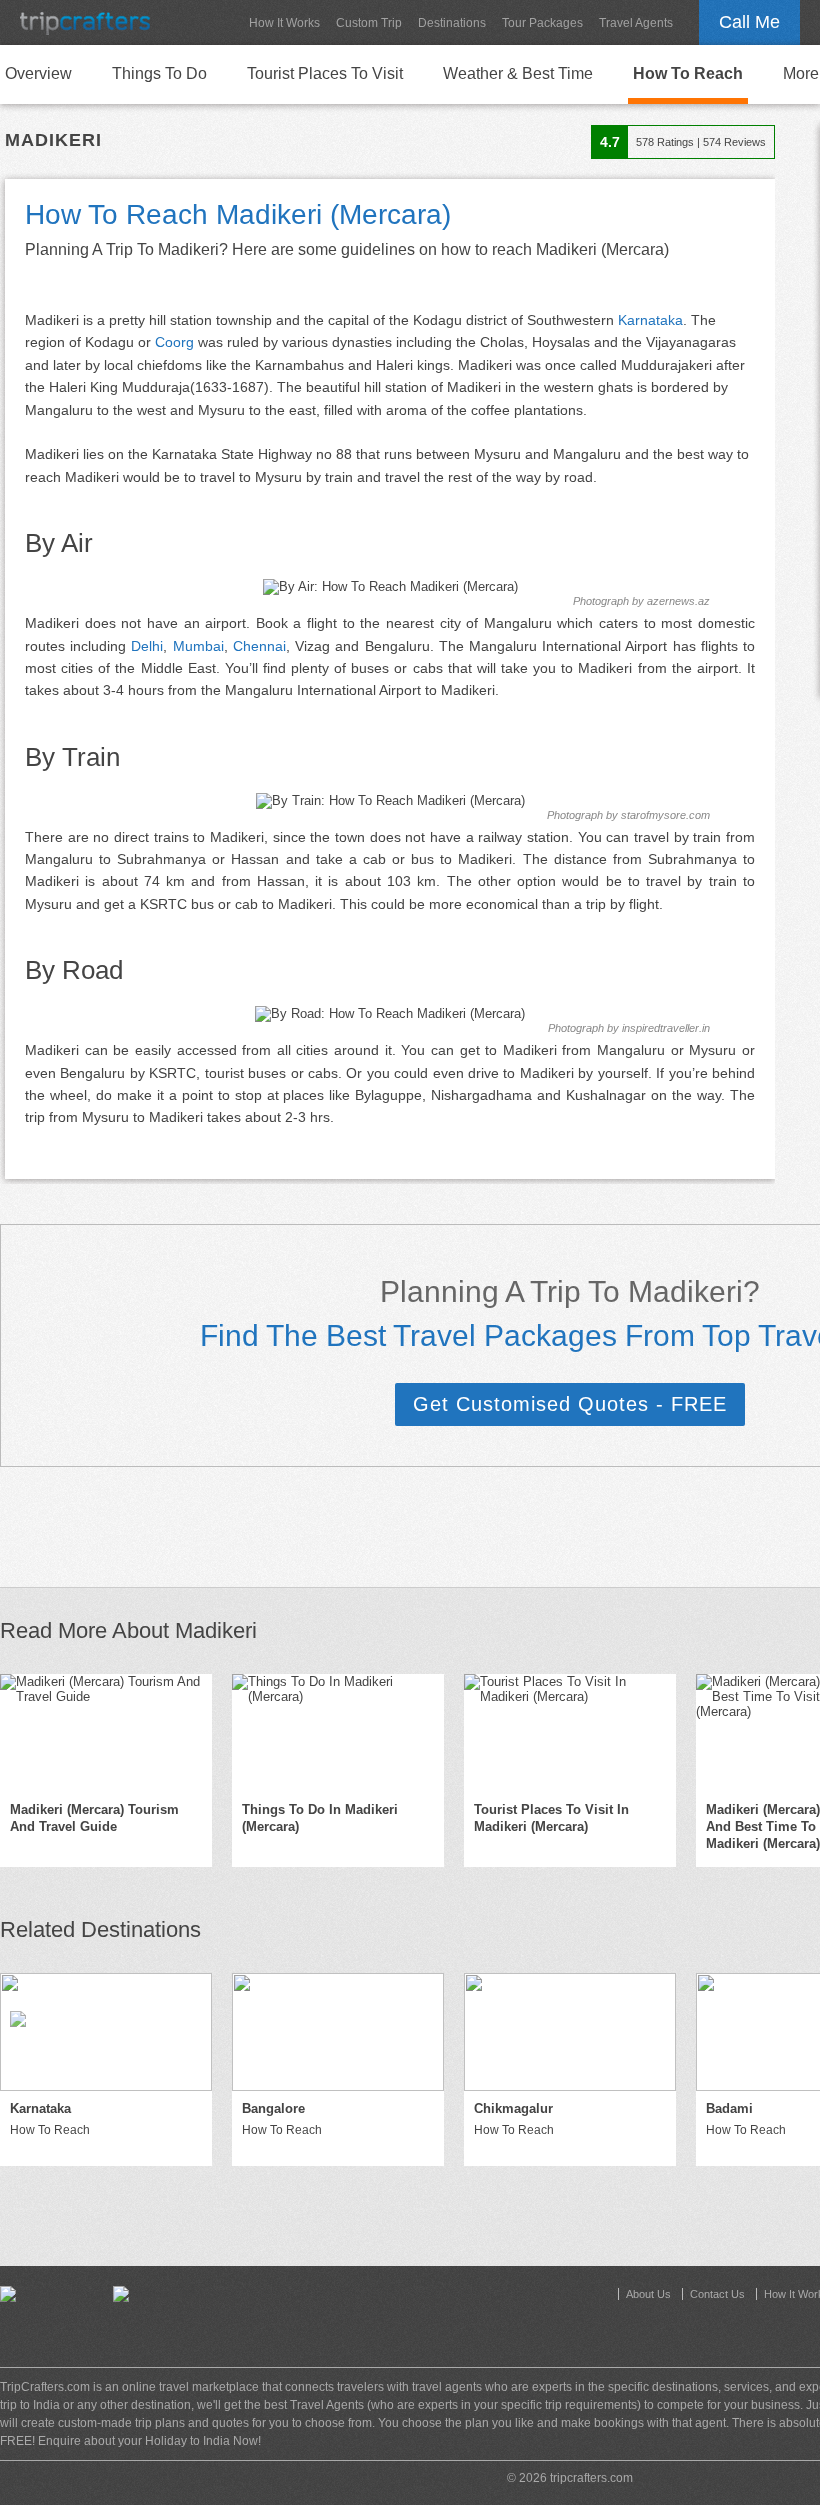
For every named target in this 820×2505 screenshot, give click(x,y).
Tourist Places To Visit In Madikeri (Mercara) (551, 1818)
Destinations (452, 23)
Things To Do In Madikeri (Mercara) (320, 1818)
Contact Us (717, 2294)
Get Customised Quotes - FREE (570, 1404)
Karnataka (650, 320)
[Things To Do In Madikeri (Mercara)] (338, 1733)
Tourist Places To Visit (325, 73)
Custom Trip (369, 23)
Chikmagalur (513, 2108)
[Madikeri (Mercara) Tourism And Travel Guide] (106, 1733)
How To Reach (688, 73)
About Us (648, 2294)
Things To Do (159, 73)
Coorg (174, 342)
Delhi (147, 646)
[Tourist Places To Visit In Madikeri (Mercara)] (570, 1733)
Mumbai (198, 646)
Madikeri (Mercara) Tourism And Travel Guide (94, 1818)
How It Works (284, 23)
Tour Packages (542, 23)
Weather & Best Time (518, 73)
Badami (729, 2108)
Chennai (259, 646)
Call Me (749, 22)
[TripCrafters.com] (85, 22)
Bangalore (273, 2108)
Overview (38, 73)
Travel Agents (636, 23)
